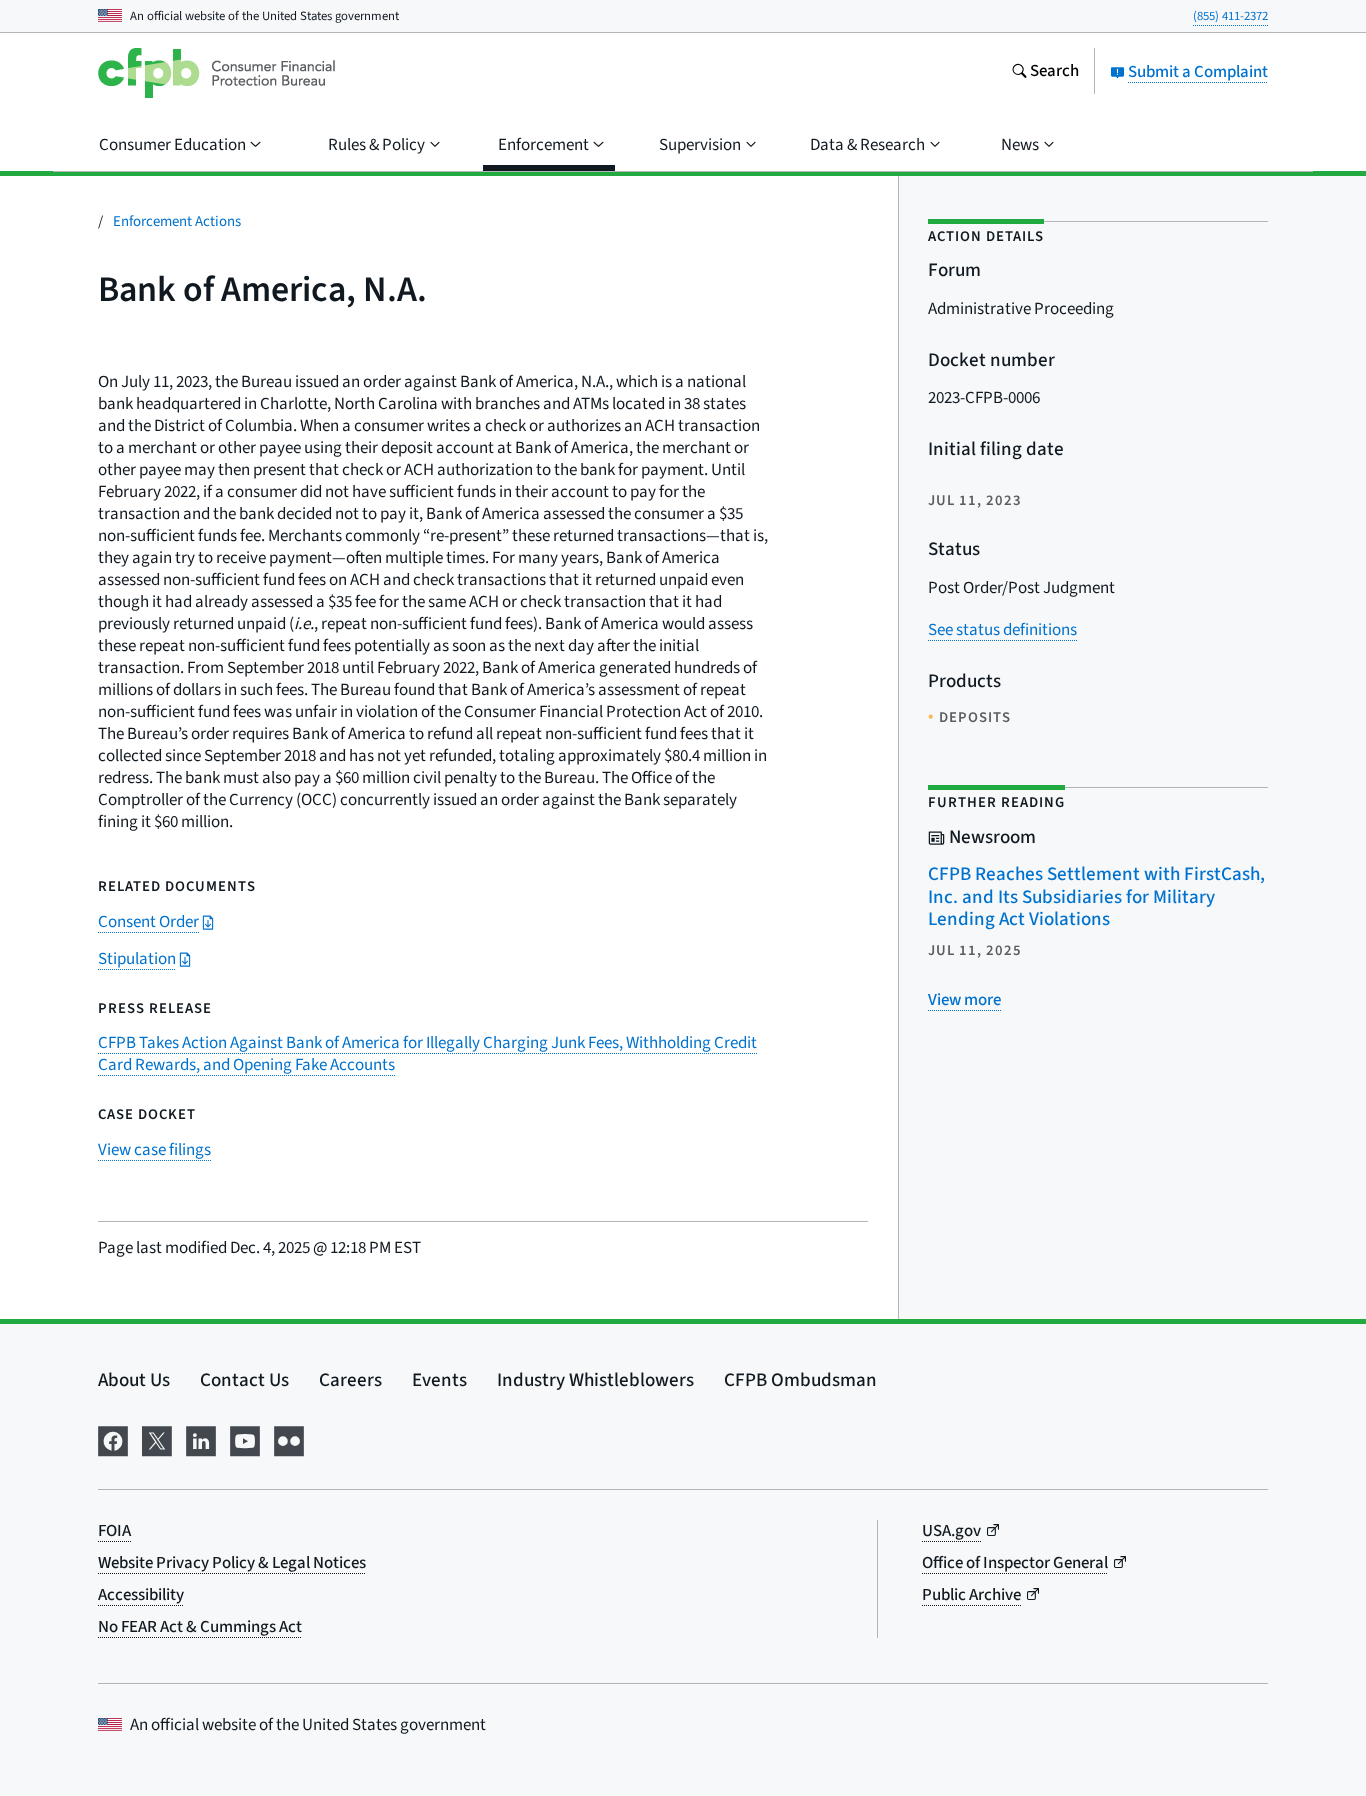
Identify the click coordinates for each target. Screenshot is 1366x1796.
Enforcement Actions (177, 221)
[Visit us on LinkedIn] (201, 1439)
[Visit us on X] (157, 1439)
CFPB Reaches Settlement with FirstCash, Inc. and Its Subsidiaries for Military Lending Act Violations (1096, 897)
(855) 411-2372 (1230, 16)
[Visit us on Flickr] (289, 1439)
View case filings (154, 1150)
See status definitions (1002, 630)
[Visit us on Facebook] (113, 1439)
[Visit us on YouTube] (245, 1439)
